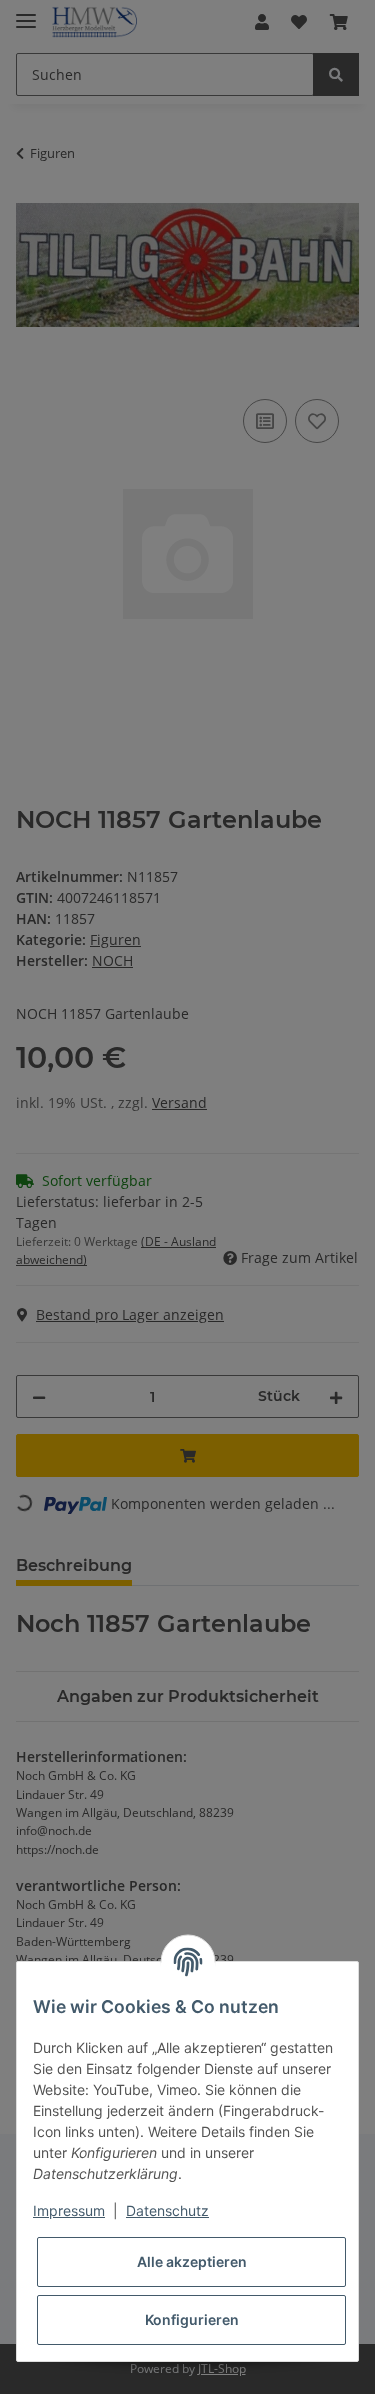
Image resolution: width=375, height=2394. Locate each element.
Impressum (69, 2210)
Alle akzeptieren (192, 2261)
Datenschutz (167, 2210)
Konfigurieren (192, 2319)
